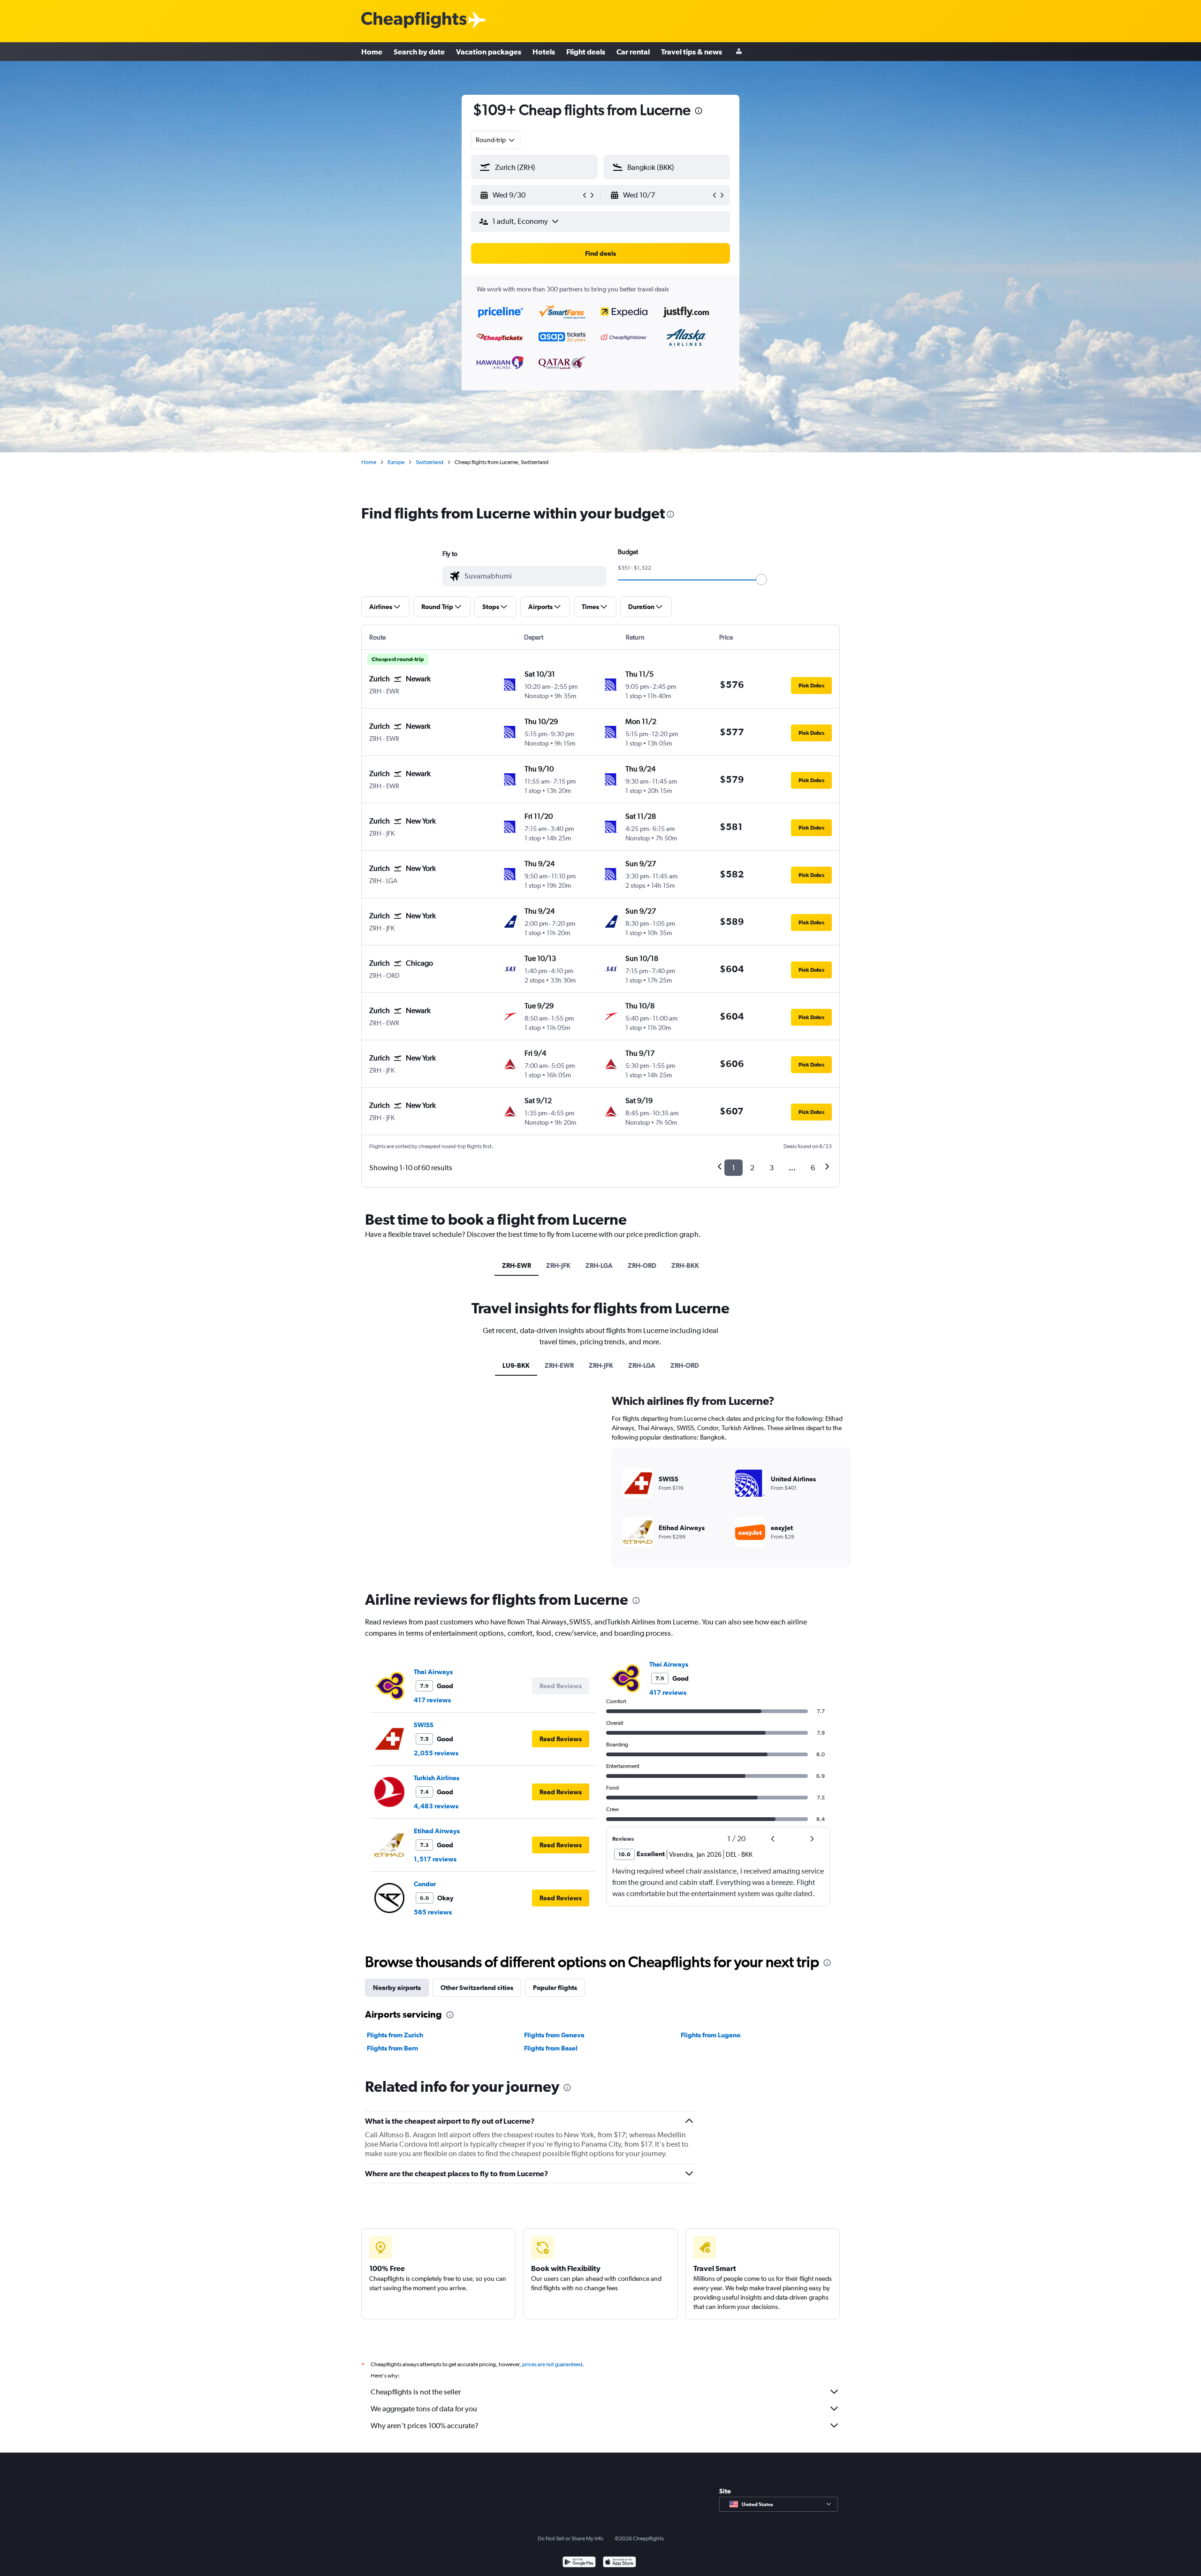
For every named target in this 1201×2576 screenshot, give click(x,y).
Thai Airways (433, 1672)
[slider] (761, 579)
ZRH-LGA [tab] (599, 1265)
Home (372, 52)
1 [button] (734, 1168)
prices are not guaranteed (552, 2364)
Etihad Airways (437, 1831)
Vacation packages (489, 52)
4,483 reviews (436, 1806)
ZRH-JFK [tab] (558, 1265)
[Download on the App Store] (620, 2563)
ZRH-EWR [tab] (517, 1265)
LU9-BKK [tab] (516, 1365)
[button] (699, 112)
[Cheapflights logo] (414, 20)
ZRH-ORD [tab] (642, 1265)
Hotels (544, 52)
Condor (425, 1884)
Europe (396, 462)
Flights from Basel (551, 2048)
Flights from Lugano (711, 2035)
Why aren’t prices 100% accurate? (425, 2426)
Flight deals (586, 52)
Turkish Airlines (437, 1778)
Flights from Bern (392, 2048)
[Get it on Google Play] (579, 2563)
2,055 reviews (436, 1753)
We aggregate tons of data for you (424, 2409)
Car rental (633, 52)
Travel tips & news (692, 52)
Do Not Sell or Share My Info (570, 2538)
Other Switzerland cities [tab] (477, 1988)
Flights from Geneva (554, 2035)
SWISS (424, 1725)
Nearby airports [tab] (397, 1988)
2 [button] (752, 1168)
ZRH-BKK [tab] (685, 1265)
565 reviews (433, 1912)
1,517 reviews (435, 1859)
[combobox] (496, 140)
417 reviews (432, 1700)
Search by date (419, 52)
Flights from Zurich (395, 2035)
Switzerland (429, 462)
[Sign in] (739, 52)
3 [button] (772, 1168)
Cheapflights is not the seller (416, 2392)
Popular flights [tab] (555, 1988)
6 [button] (813, 1168)
